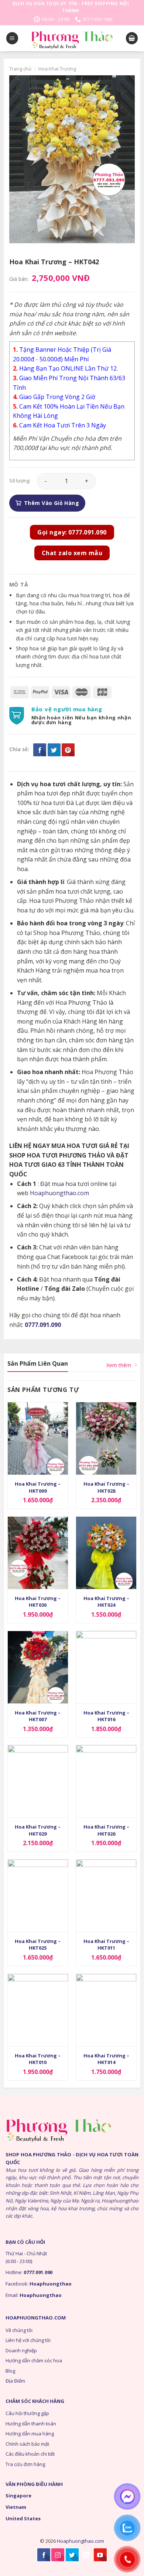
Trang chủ (20, 69)
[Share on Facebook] (40, 750)
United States (23, 2518)
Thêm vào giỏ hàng (52, 503)
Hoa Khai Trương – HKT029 (38, 1830)
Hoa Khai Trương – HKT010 (38, 2059)
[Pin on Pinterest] (68, 750)
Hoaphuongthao (51, 2284)
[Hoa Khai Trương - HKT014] (106, 2010)
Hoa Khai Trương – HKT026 (106, 1830)
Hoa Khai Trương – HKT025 (38, 1944)
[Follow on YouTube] (100, 2555)
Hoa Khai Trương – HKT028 (106, 1487)
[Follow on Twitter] (72, 2555)
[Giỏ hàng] (132, 38)
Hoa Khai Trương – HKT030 (38, 1602)
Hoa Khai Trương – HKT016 (106, 1716)
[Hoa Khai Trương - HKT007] (38, 1667)
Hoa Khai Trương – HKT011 (106, 1944)
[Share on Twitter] (54, 750)
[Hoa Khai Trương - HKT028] (106, 1438)
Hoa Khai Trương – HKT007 (38, 1716)
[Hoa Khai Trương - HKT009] (38, 1438)
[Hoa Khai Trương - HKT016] (106, 1667)
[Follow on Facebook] (44, 2555)
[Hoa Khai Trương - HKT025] (38, 1896)
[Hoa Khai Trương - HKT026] (106, 1781)
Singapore (18, 2496)
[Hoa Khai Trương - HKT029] (38, 1781)
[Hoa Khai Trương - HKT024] (106, 1553)
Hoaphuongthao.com (59, 1193)
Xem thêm (119, 1365)
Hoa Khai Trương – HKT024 (106, 1602)
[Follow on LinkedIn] (86, 2555)
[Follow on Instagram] (58, 2555)
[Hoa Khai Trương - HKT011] (106, 1896)
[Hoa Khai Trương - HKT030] (38, 1553)
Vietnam (16, 2507)
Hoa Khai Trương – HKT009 (38, 1487)
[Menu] (12, 38)
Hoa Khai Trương (57, 69)
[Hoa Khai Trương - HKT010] (38, 2010)
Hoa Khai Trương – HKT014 (106, 2059)
